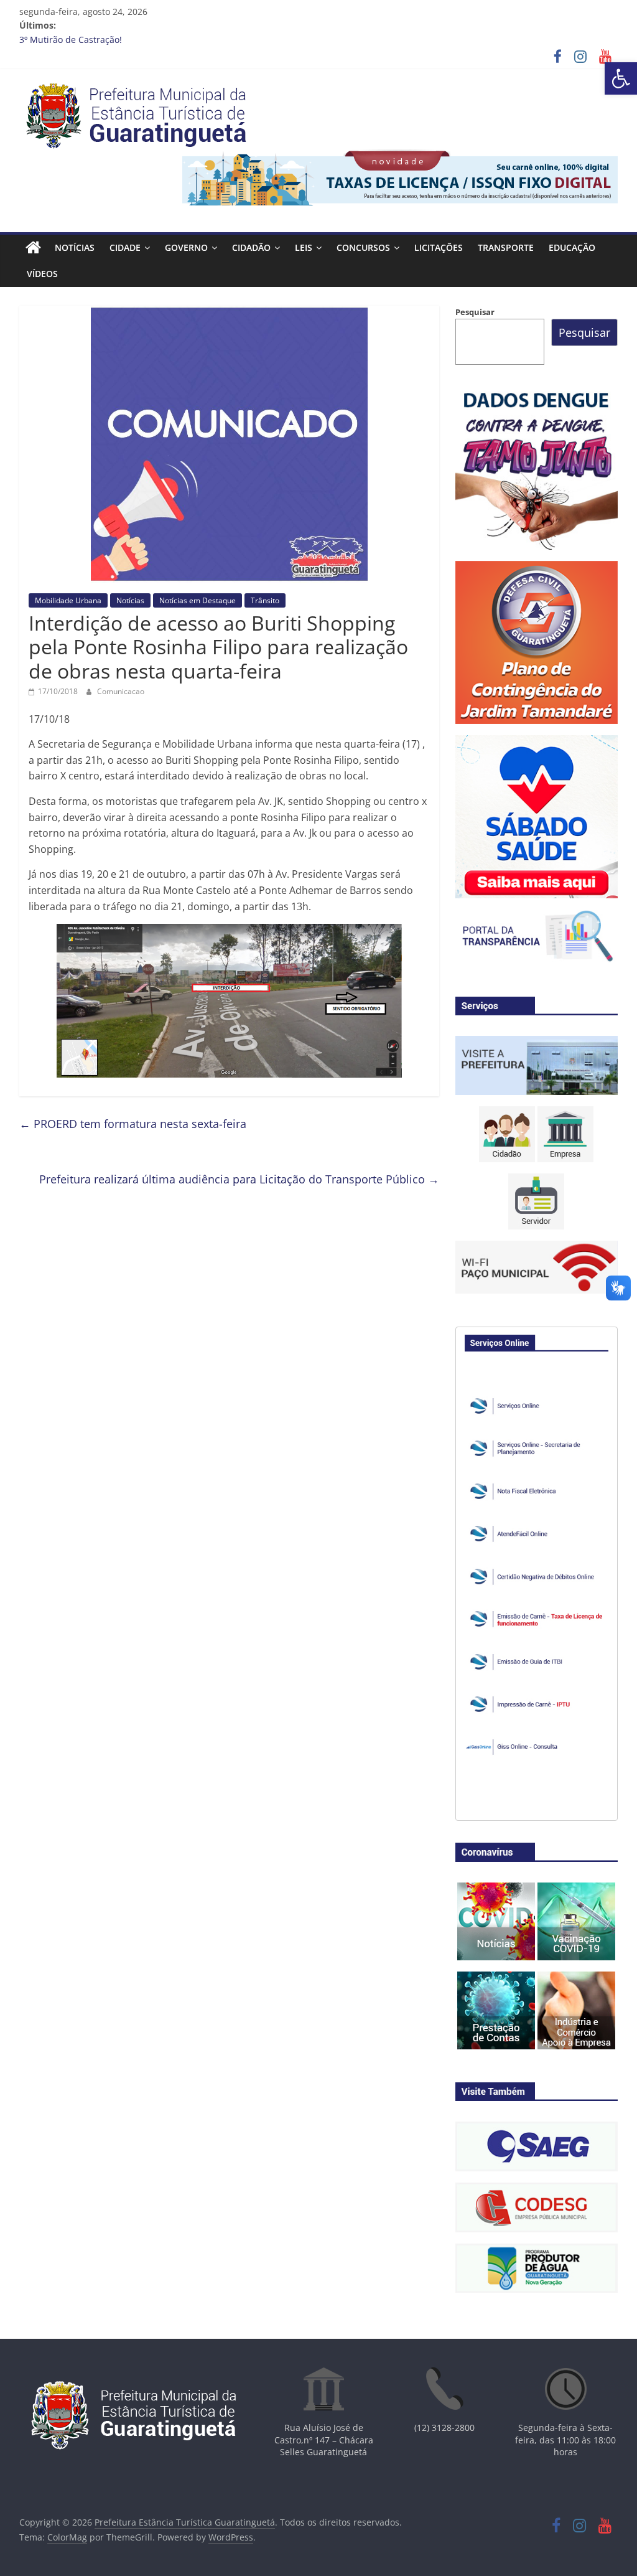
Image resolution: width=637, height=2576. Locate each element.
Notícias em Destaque (198, 600)
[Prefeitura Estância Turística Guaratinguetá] (33, 248)
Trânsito (265, 600)
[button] (621, 78)
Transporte (506, 247)
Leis (304, 247)
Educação (572, 247)
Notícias (75, 247)
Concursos (363, 247)
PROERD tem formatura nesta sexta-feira (133, 1124)
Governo (186, 247)
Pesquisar (475, 312)
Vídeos (42, 274)
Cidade (125, 247)
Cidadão (251, 247)
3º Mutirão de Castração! (71, 40)
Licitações (439, 247)
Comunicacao (121, 691)
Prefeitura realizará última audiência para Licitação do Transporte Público (239, 1179)
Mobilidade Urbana (68, 600)
